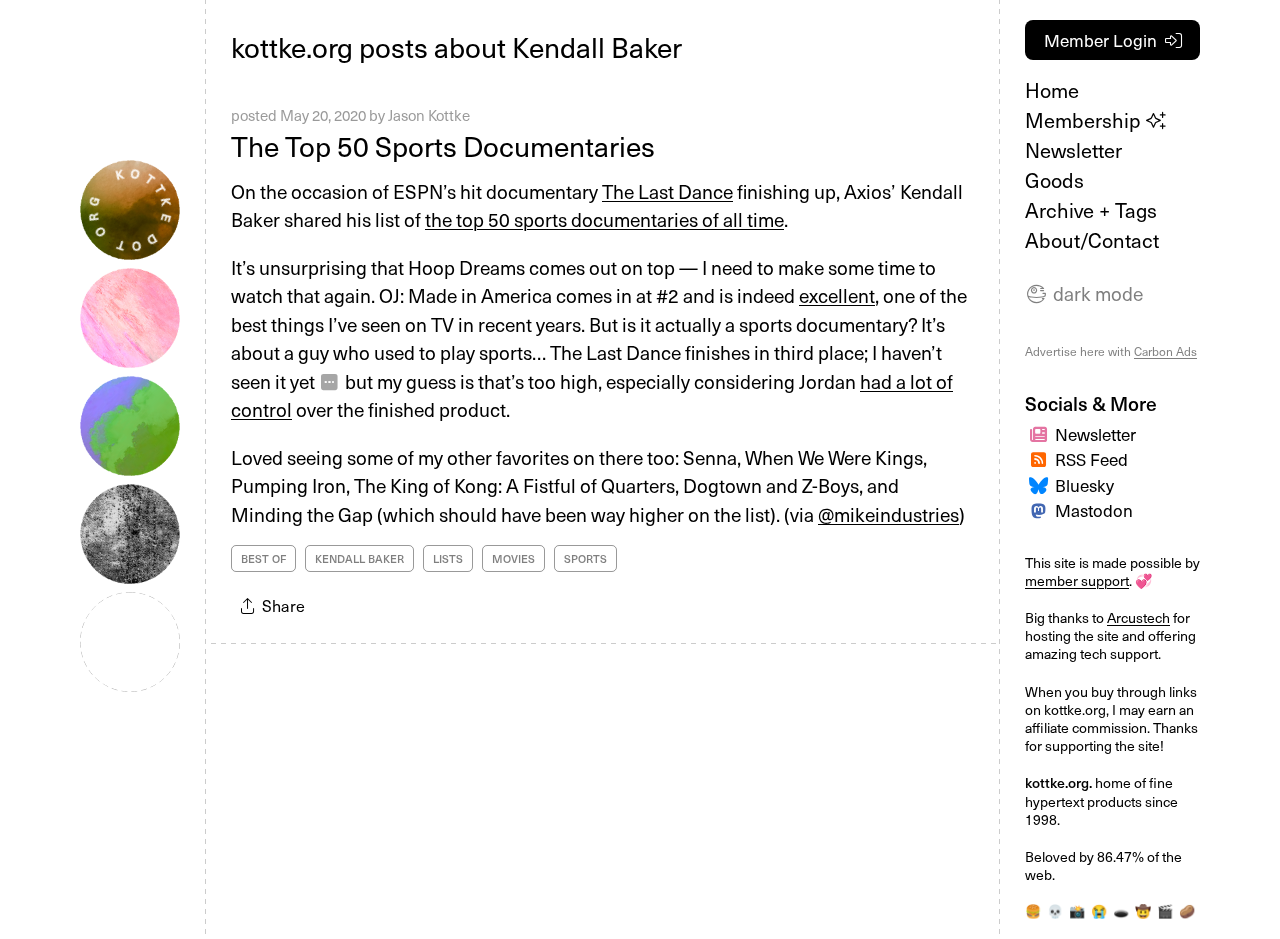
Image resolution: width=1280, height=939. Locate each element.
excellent (837, 295)
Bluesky (1084, 485)
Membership (1085, 120)
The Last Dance (667, 191)
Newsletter (1073, 150)
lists (448, 558)
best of (263, 558)
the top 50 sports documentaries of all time (604, 219)
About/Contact (1092, 240)
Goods (1054, 180)
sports (585, 558)
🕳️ (1121, 910)
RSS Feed (1091, 459)
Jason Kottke (429, 115)
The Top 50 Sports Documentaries (443, 145)
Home (1052, 90)
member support (1077, 580)
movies (513, 558)
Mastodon (1094, 510)
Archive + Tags (1091, 210)
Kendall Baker (359, 558)
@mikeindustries (888, 514)
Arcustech (1138, 617)
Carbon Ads (1165, 351)
